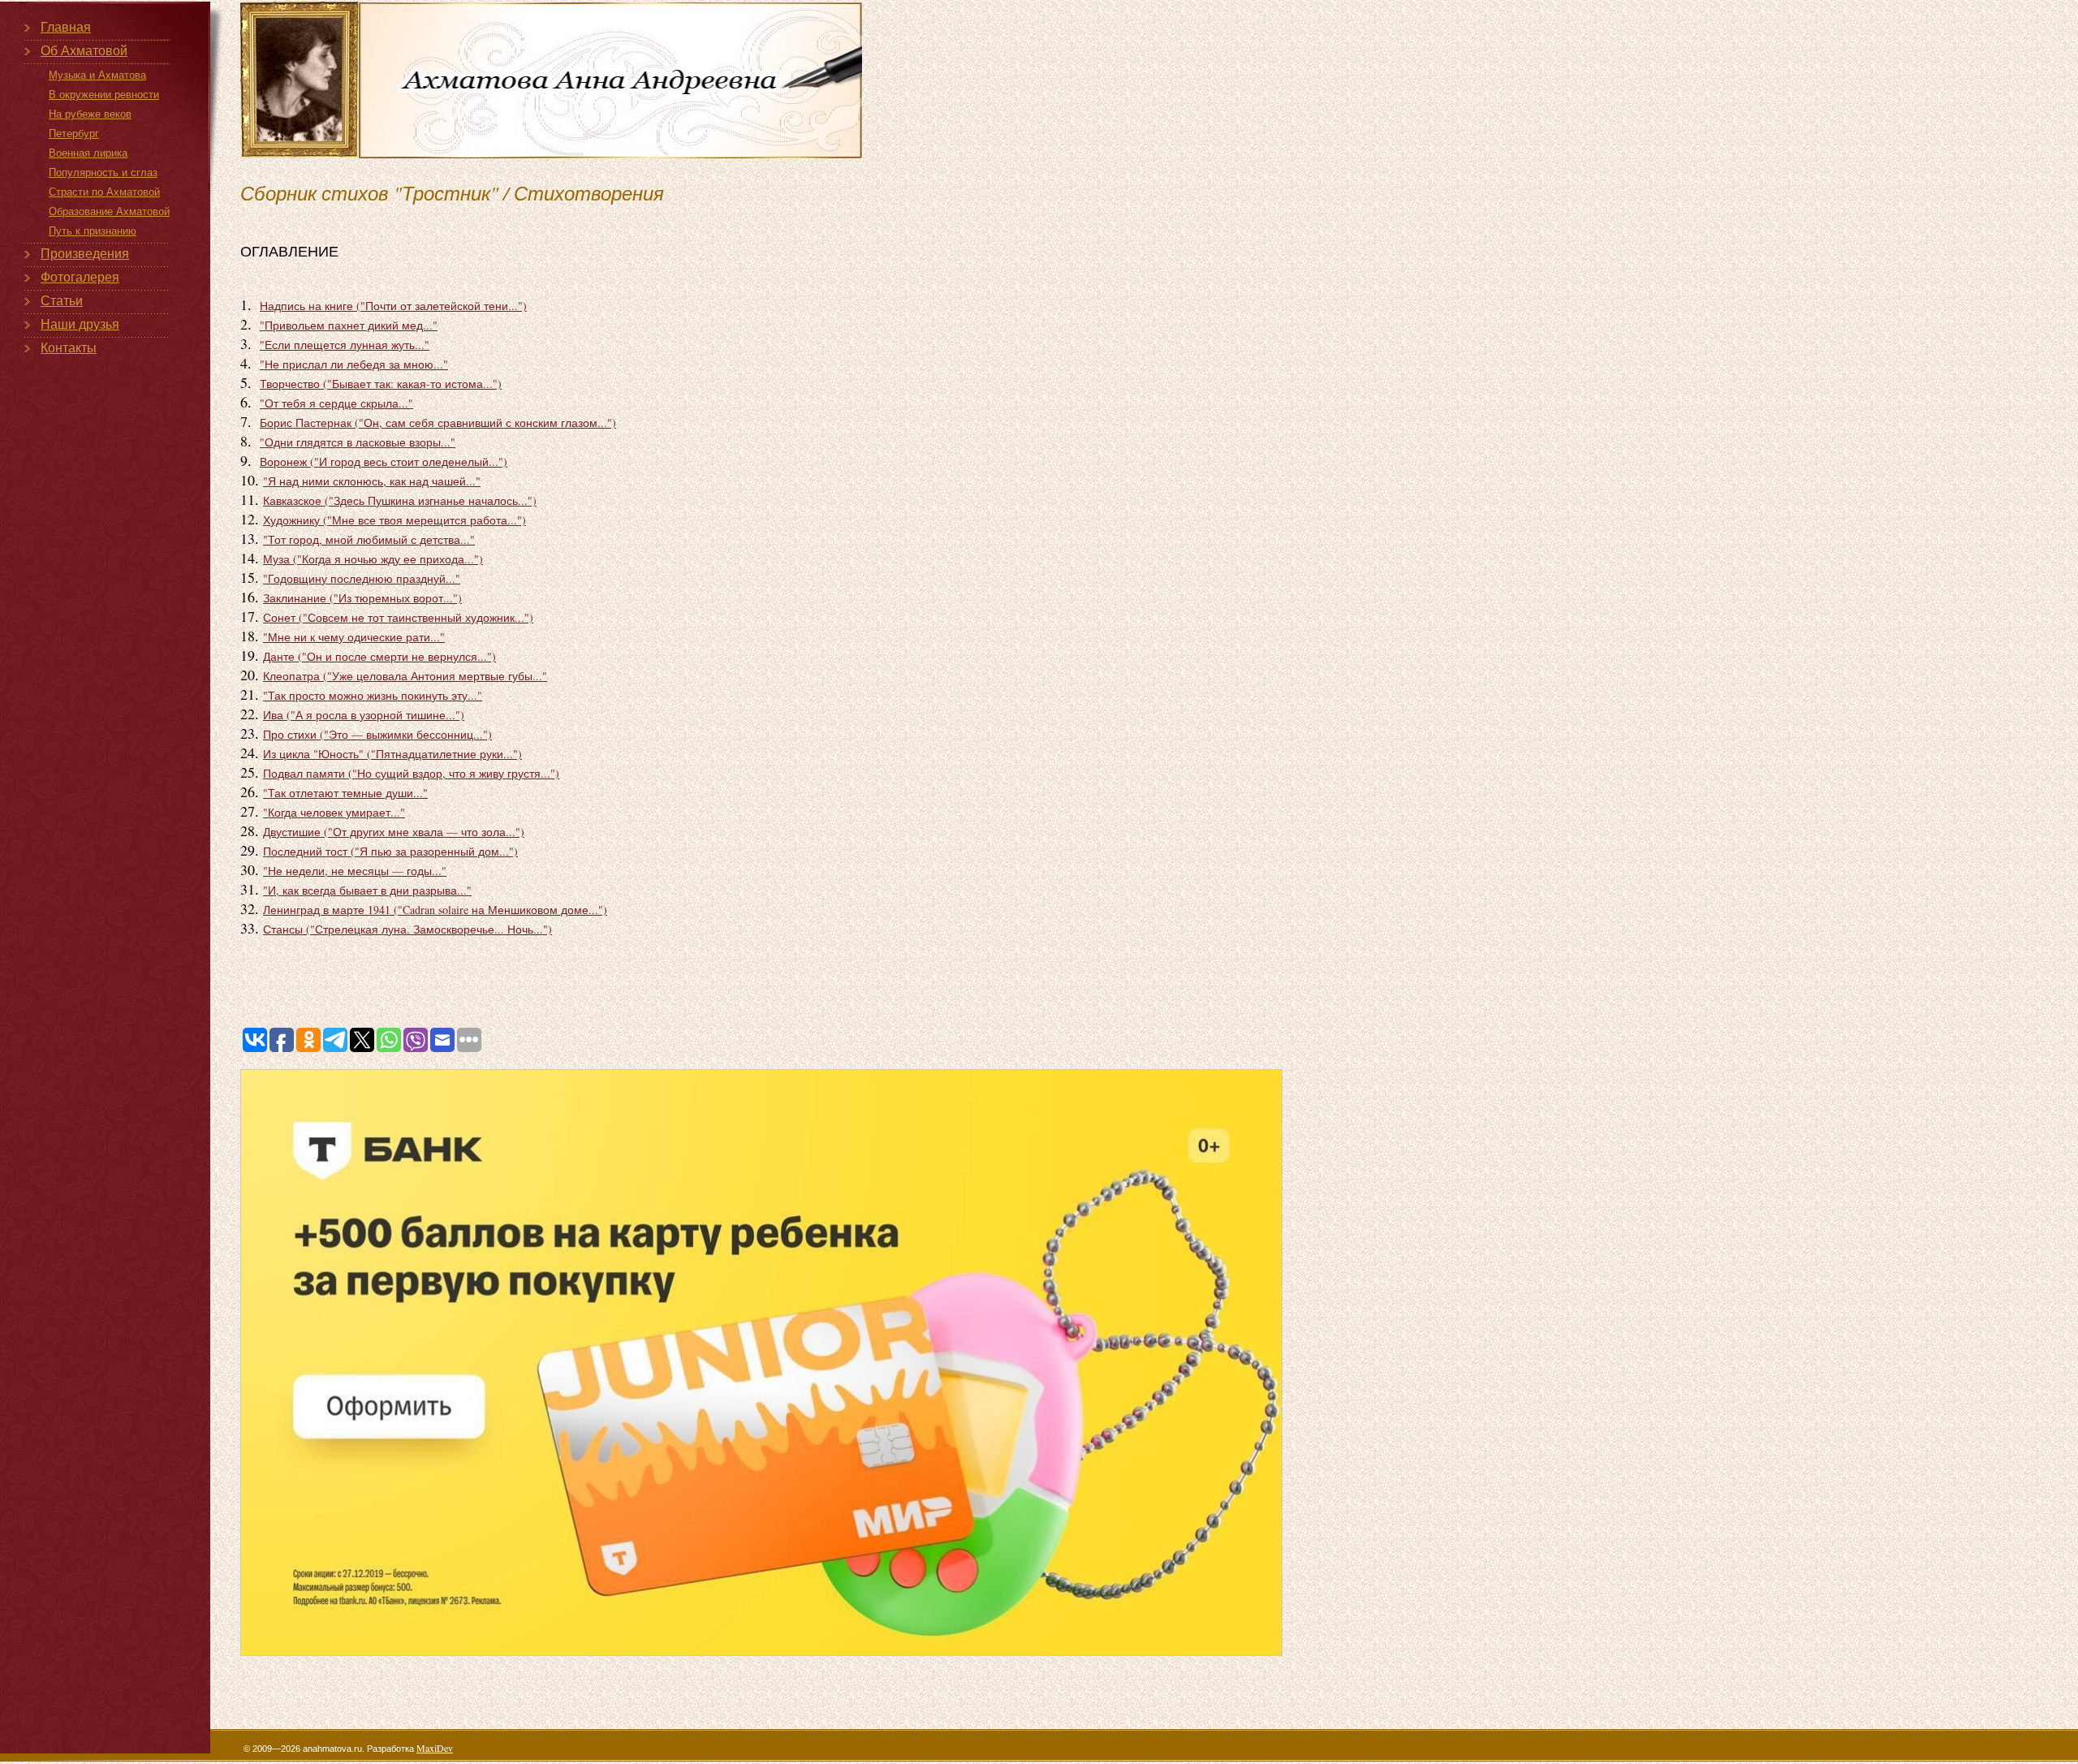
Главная (66, 27)
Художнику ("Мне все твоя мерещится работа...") (394, 520)
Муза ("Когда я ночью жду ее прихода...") (373, 559)
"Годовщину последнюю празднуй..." (362, 578)
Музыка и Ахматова (97, 75)
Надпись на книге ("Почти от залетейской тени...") (393, 306)
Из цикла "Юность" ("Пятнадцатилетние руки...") (392, 754)
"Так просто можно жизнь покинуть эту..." (373, 695)
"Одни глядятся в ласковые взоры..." (358, 442)
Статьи (62, 301)
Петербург (74, 134)
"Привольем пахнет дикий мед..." (349, 325)
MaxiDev (435, 1748)
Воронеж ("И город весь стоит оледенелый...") (384, 461)
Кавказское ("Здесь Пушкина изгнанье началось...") (400, 500)
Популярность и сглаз (103, 173)
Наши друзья (80, 324)
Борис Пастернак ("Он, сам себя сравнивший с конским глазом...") (438, 423)
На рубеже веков (90, 114)
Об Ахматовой (84, 51)
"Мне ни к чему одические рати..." (354, 637)
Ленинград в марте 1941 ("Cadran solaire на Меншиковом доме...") (435, 910)
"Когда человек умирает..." (334, 812)
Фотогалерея (80, 277)
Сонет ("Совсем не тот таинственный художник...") (398, 617)
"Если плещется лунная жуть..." (345, 345)
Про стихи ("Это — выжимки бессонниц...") (377, 734)
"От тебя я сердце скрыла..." (336, 403)
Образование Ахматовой (109, 211)
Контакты (69, 348)
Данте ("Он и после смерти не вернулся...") (379, 656)
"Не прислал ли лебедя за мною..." (354, 364)
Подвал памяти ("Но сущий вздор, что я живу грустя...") (411, 773)
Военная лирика (88, 153)
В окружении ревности (104, 95)
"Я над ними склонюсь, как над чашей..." (372, 481)
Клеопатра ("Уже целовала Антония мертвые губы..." (405, 676)
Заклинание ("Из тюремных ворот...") (362, 598)
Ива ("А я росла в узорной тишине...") (364, 715)
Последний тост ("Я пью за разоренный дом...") (390, 851)
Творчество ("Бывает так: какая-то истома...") (381, 384)
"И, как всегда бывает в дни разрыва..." (367, 890)
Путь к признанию (93, 231)
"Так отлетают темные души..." (345, 793)
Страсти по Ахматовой (104, 192)
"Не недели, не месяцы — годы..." (355, 871)
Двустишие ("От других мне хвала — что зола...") (394, 832)
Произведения (85, 254)
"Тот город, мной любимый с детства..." (369, 539)
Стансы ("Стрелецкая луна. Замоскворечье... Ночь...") (407, 929)
